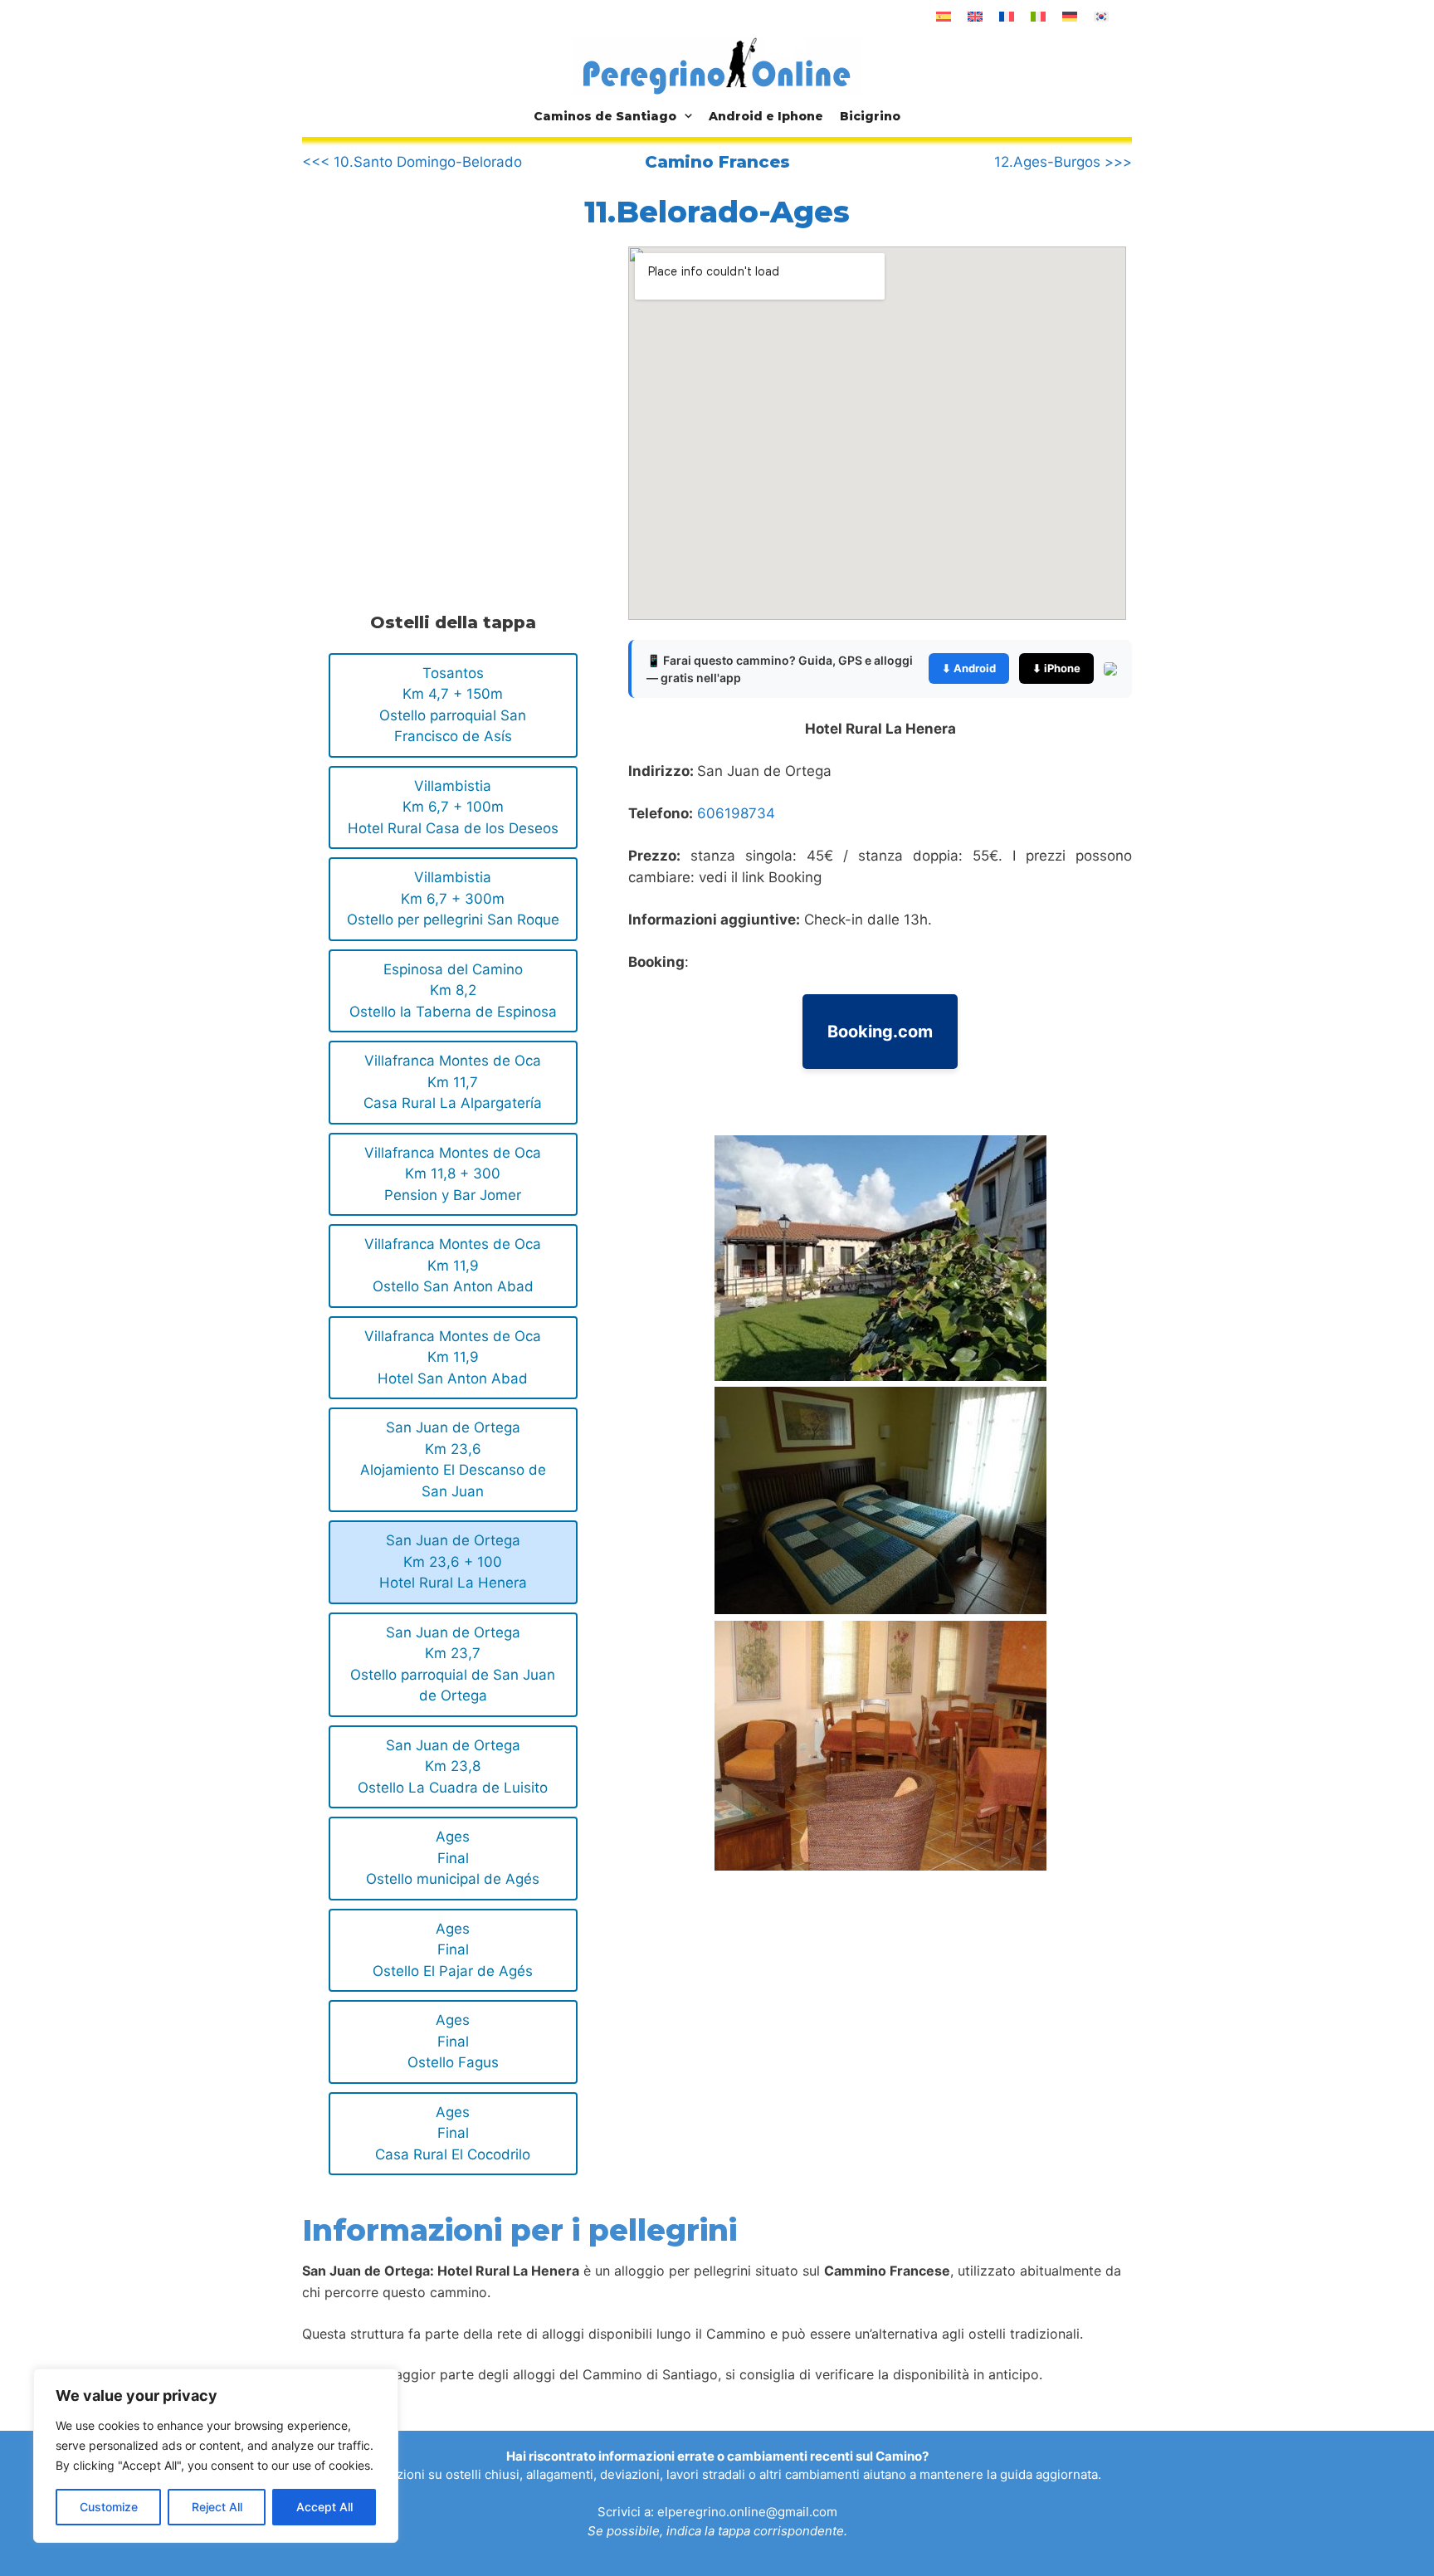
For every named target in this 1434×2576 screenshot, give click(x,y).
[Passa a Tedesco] (1070, 17)
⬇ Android (969, 668)
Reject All (217, 2507)
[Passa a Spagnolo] (944, 17)
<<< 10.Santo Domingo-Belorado (412, 162)
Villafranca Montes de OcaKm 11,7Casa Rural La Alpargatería (453, 1082)
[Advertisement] (441, 384)
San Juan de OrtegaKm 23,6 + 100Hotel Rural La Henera (453, 1561)
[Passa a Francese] (1007, 17)
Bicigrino (870, 116)
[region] (216, 2456)
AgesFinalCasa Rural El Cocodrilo (453, 2133)
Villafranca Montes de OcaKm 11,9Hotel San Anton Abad (453, 1357)
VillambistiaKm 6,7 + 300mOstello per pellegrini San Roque (453, 898)
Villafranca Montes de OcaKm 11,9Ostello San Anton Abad (453, 1265)
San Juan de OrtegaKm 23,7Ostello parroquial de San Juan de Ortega (453, 1664)
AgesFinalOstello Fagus (453, 2041)
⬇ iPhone (1056, 668)
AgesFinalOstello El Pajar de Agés (453, 1950)
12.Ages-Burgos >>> (1063, 162)
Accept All (324, 2507)
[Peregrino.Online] (717, 66)
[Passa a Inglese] (975, 17)
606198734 (736, 813)
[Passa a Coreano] (1101, 17)
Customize (109, 2507)
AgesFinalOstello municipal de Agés (453, 1858)
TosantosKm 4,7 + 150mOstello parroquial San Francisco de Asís (453, 705)
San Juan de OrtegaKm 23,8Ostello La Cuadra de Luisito (453, 1766)
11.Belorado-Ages (717, 212)
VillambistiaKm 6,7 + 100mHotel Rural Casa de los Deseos (453, 807)
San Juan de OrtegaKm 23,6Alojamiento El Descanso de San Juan (453, 1459)
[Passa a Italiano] (1038, 17)
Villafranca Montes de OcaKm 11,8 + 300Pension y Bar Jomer (453, 1174)
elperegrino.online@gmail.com (747, 2512)
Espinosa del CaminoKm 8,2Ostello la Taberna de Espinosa (453, 990)
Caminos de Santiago (605, 116)
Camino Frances (717, 162)
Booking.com (880, 1032)
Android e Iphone (766, 116)
